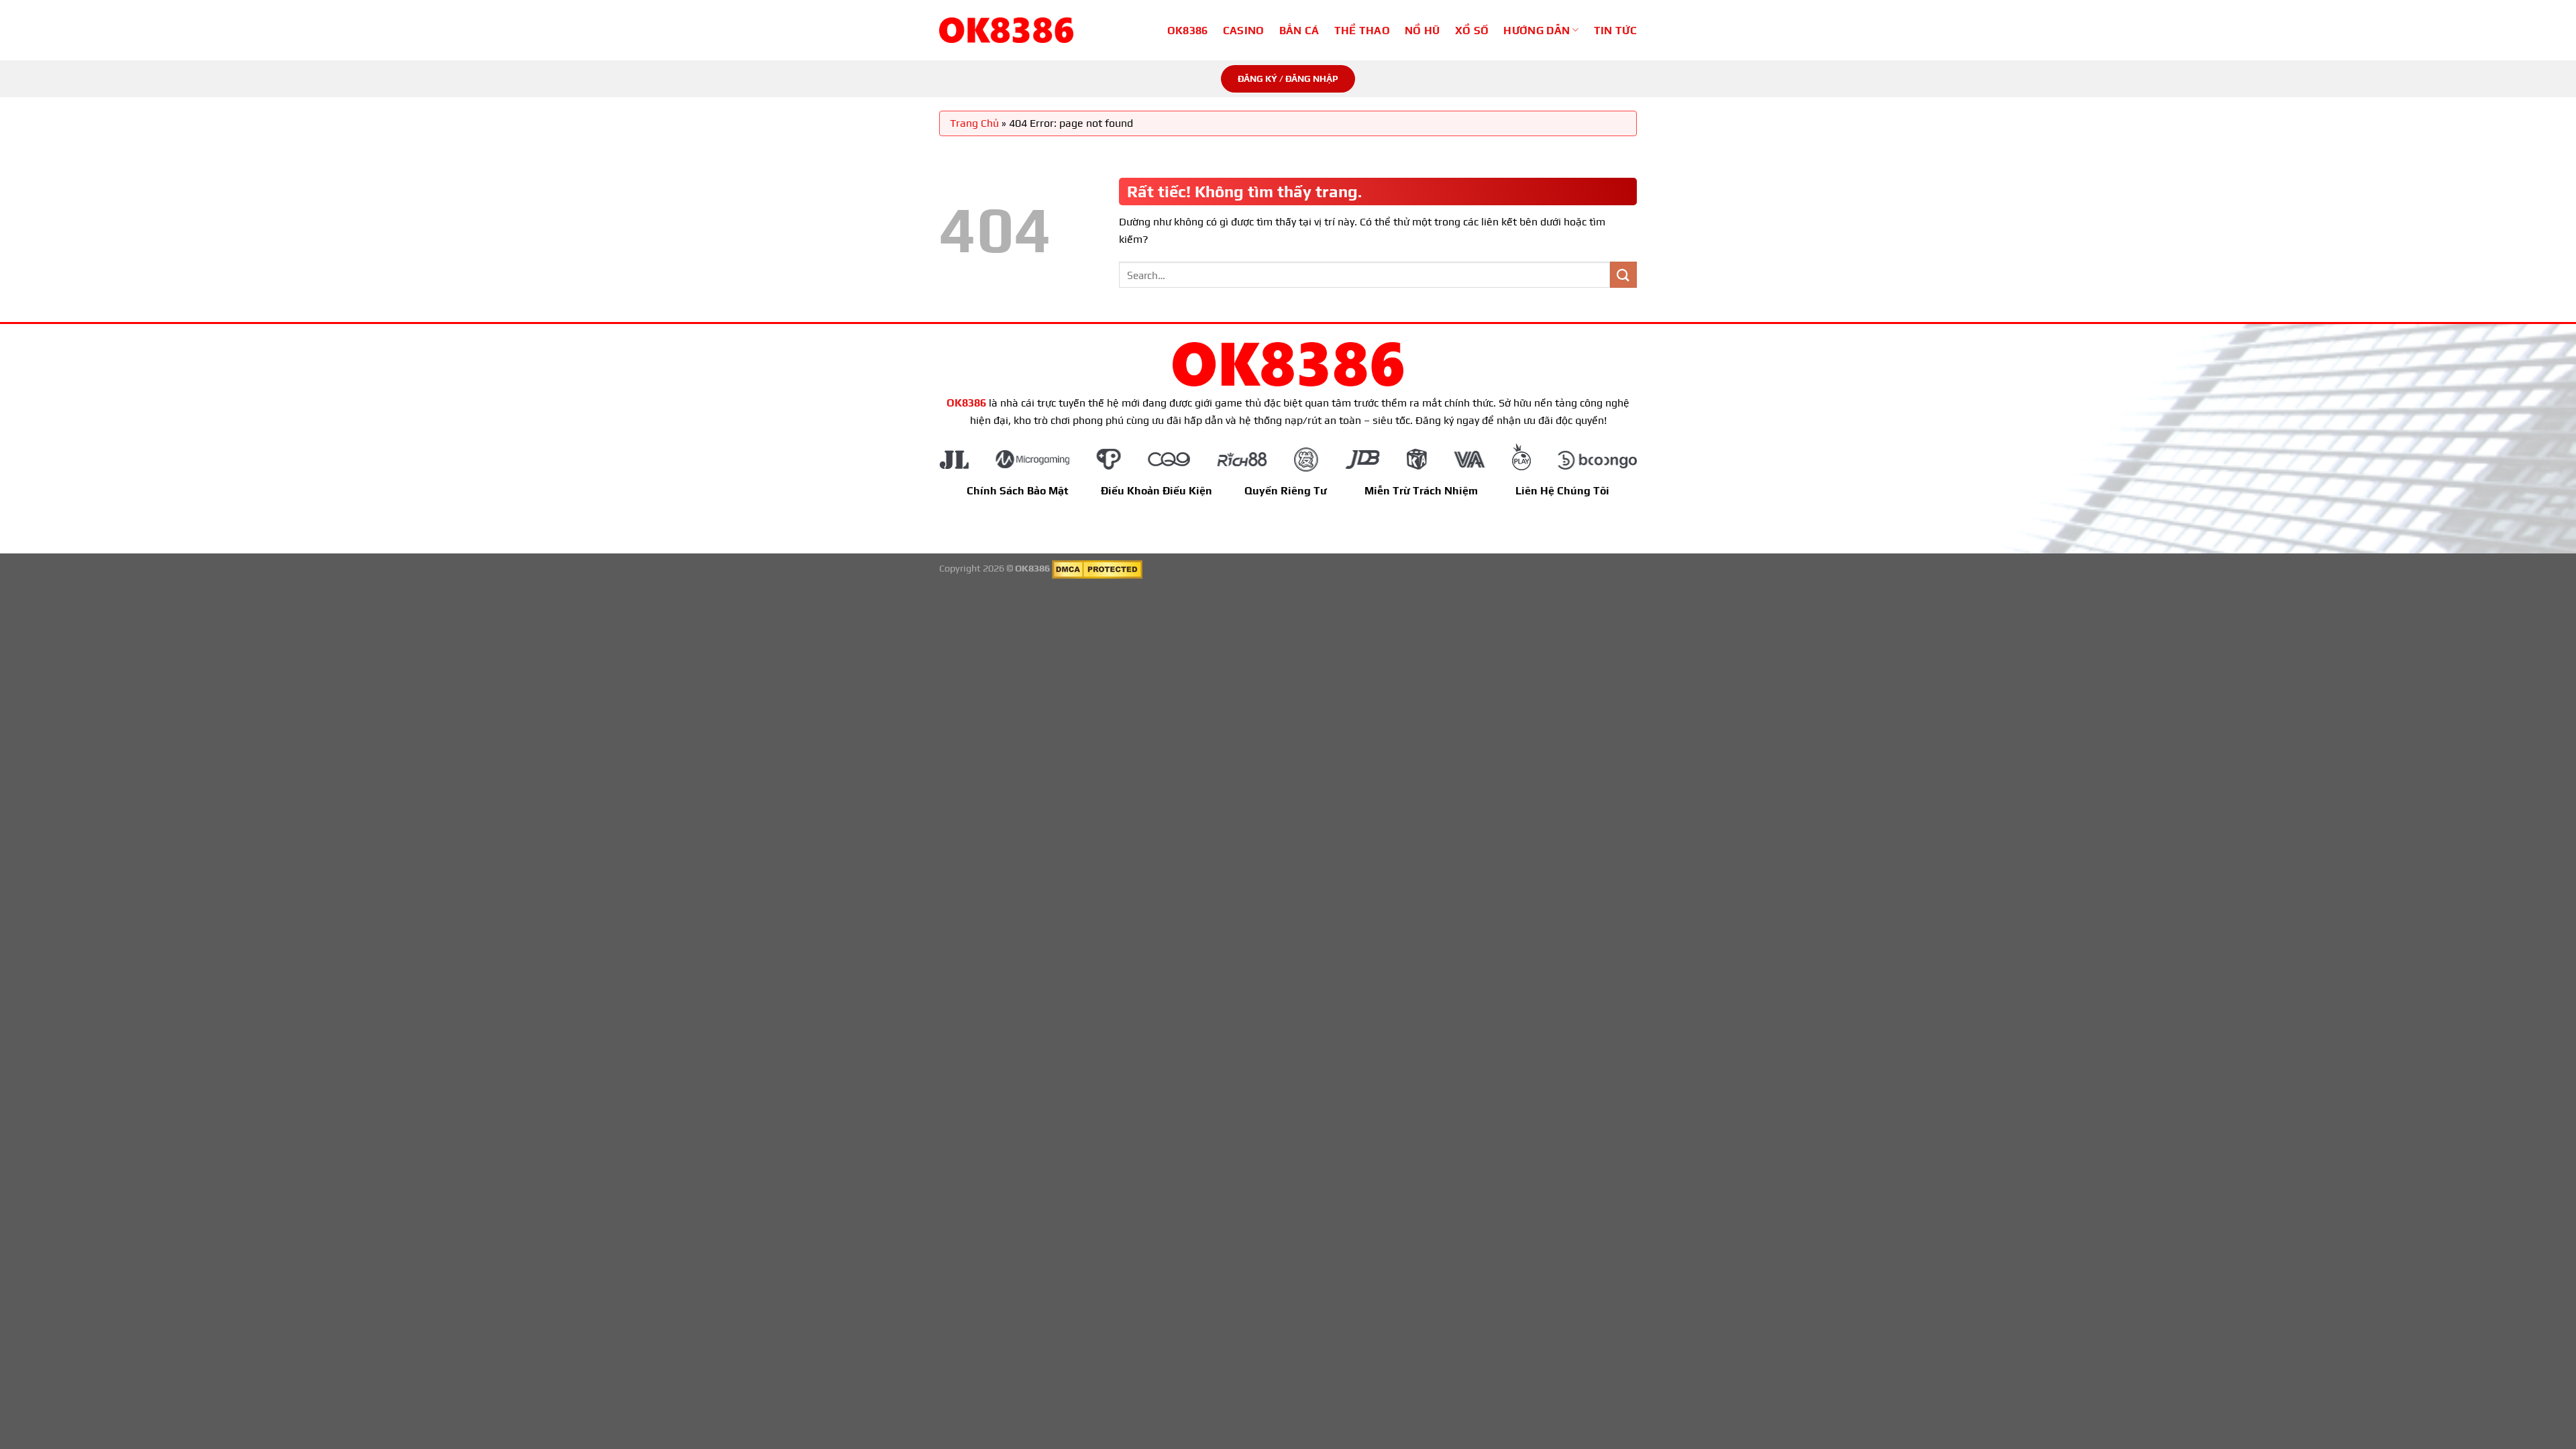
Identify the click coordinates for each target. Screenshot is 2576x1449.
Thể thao (1362, 31)
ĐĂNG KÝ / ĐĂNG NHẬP (1288, 78)
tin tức (1615, 31)
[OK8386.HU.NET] (1006, 30)
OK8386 (1188, 31)
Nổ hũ (1423, 31)
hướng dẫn (1537, 31)
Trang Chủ (974, 123)
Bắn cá (1299, 31)
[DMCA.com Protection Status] (1097, 568)
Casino (1244, 31)
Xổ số (1472, 31)
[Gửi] (1623, 275)
